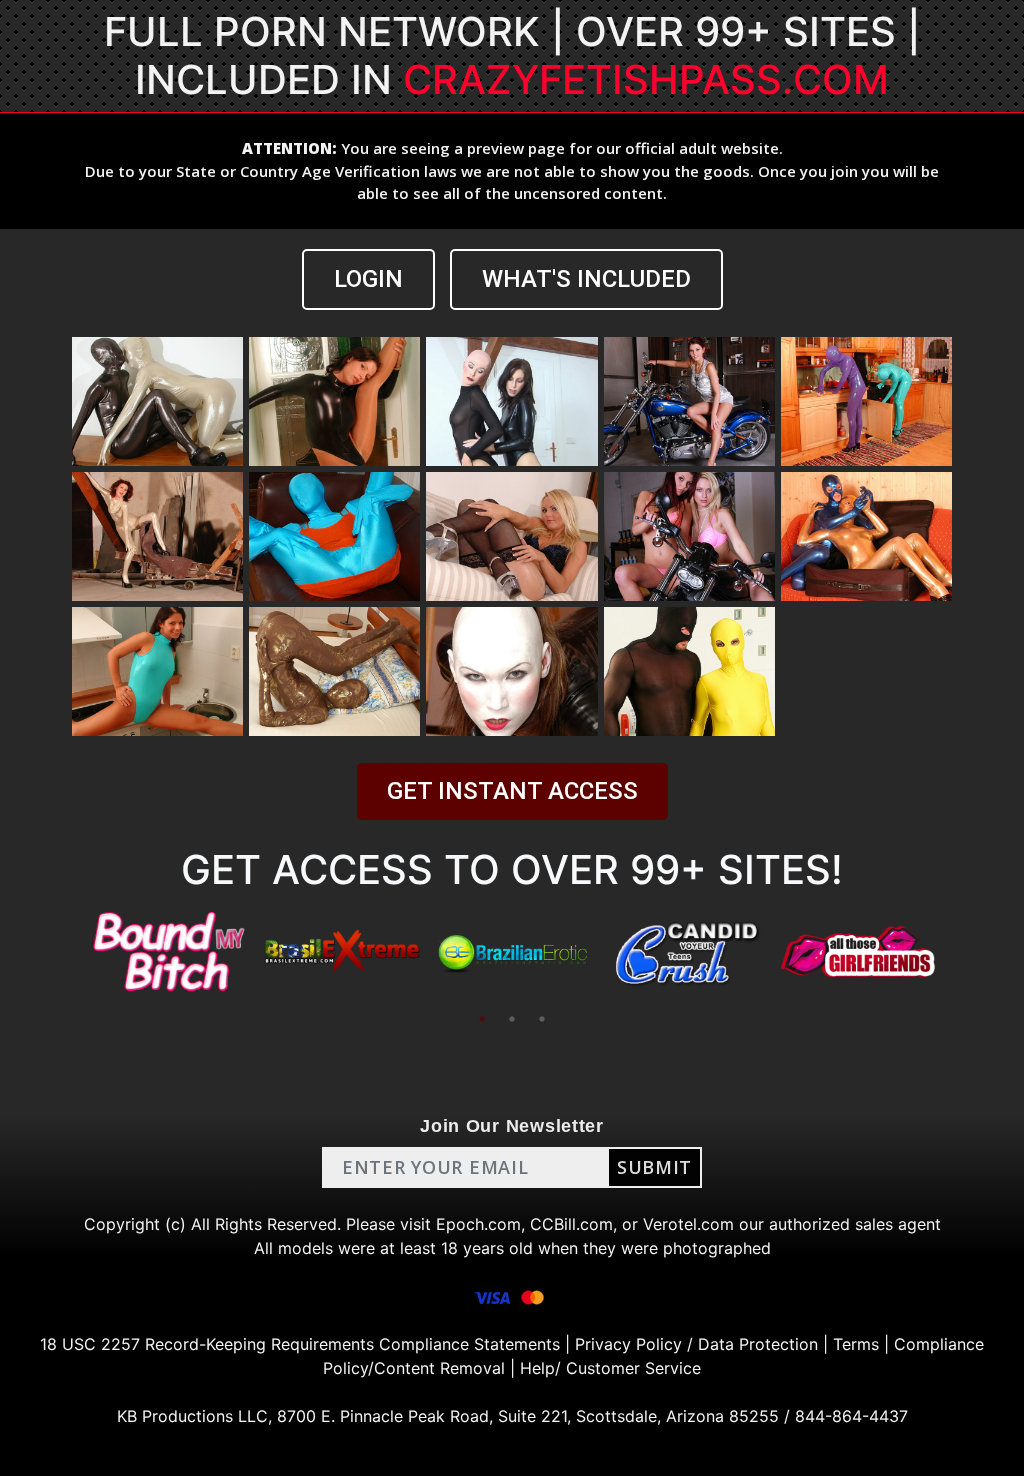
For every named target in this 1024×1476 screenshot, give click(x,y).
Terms (856, 1344)
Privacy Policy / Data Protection (696, 1344)
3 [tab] (542, 1019)
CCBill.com (571, 1224)
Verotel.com (688, 1224)
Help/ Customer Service (610, 1368)
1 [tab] (482, 1019)
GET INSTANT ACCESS (512, 791)
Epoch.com (478, 1224)
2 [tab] (512, 1019)
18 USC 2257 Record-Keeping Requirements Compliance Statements (300, 1344)
